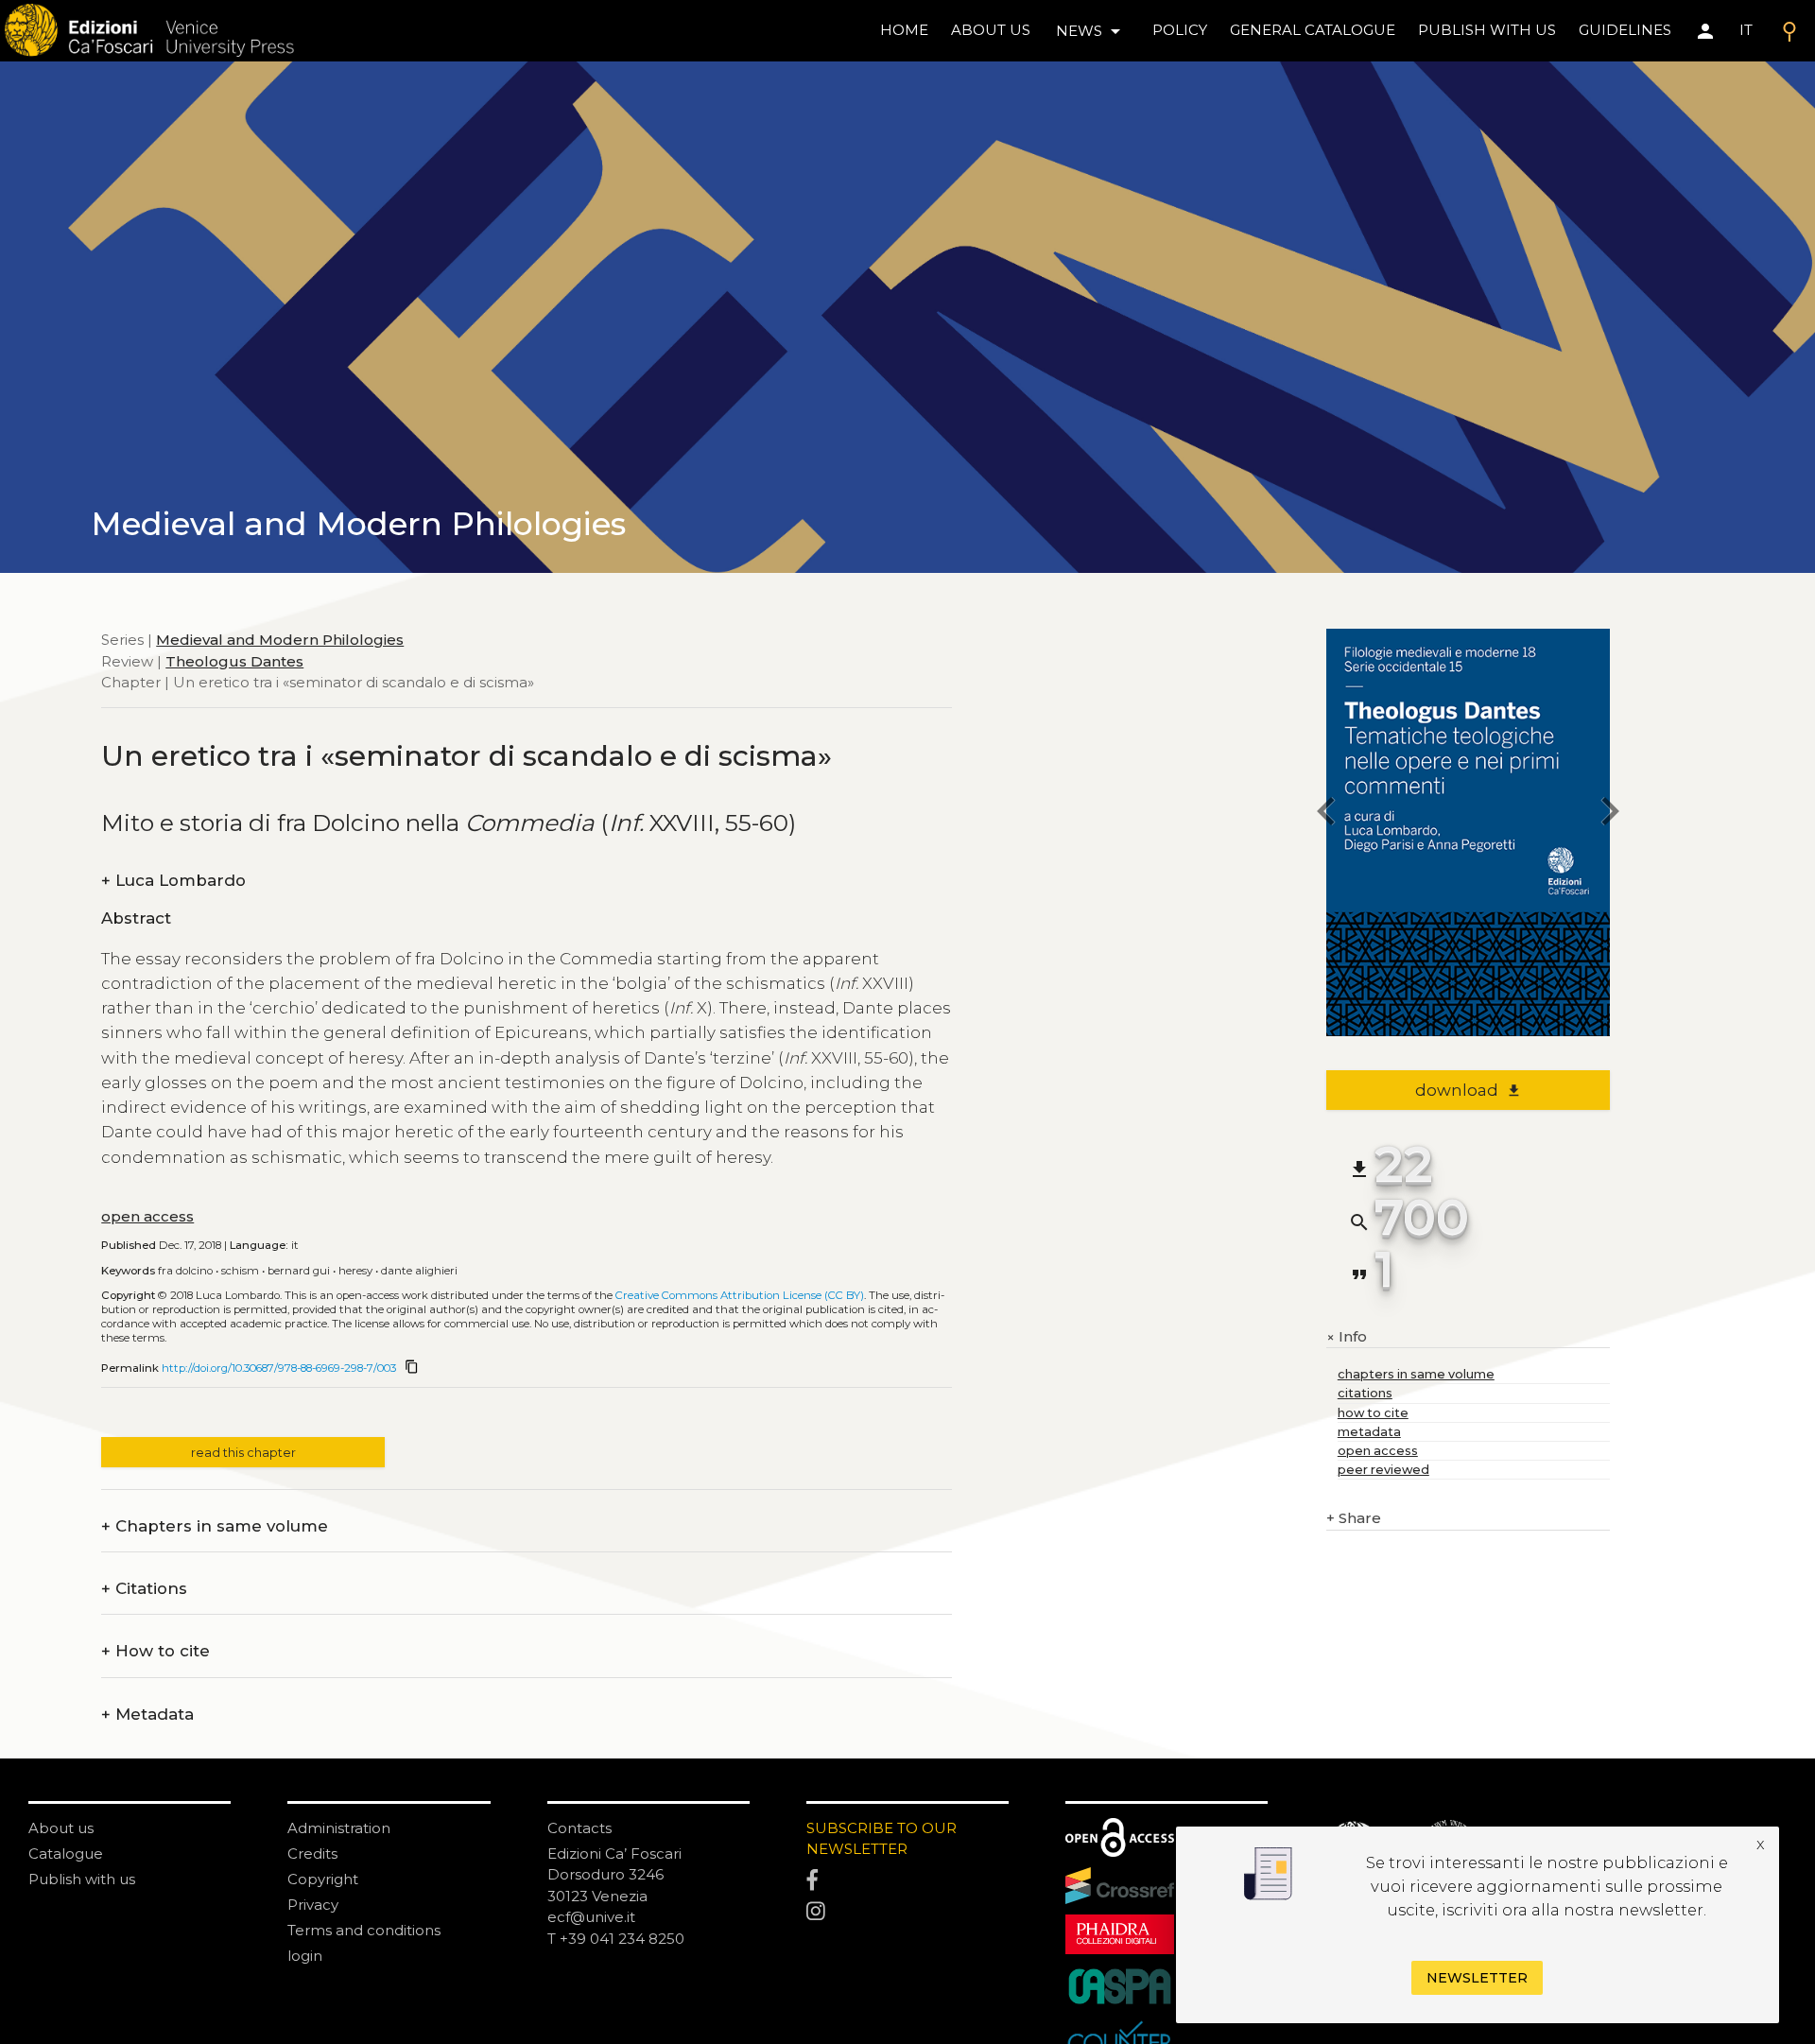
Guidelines (1625, 30)
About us (991, 30)
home (904, 30)
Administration (339, 1828)
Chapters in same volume (215, 1526)
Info (1347, 1337)
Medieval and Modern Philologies (280, 640)
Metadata (147, 1715)
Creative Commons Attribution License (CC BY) (740, 1295)
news (1091, 31)
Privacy (313, 1905)
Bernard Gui (299, 1271)
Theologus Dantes (234, 660)
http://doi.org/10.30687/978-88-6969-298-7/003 (279, 1368)
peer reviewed (1383, 1470)
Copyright (323, 1879)
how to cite (1373, 1413)
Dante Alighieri (419, 1271)
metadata (1369, 1432)
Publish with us (1487, 30)
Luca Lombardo (173, 881)
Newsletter (1477, 1978)
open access (147, 1216)
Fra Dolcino (185, 1271)
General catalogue (1313, 30)
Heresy (355, 1271)
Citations (144, 1589)
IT (1746, 30)
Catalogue (66, 1853)
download (1469, 1090)
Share (1354, 1518)
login (305, 1956)
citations (1365, 1393)
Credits (312, 1853)
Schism (240, 1271)
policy (1180, 30)
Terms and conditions (364, 1930)
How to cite (156, 1651)
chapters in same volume (1416, 1374)
